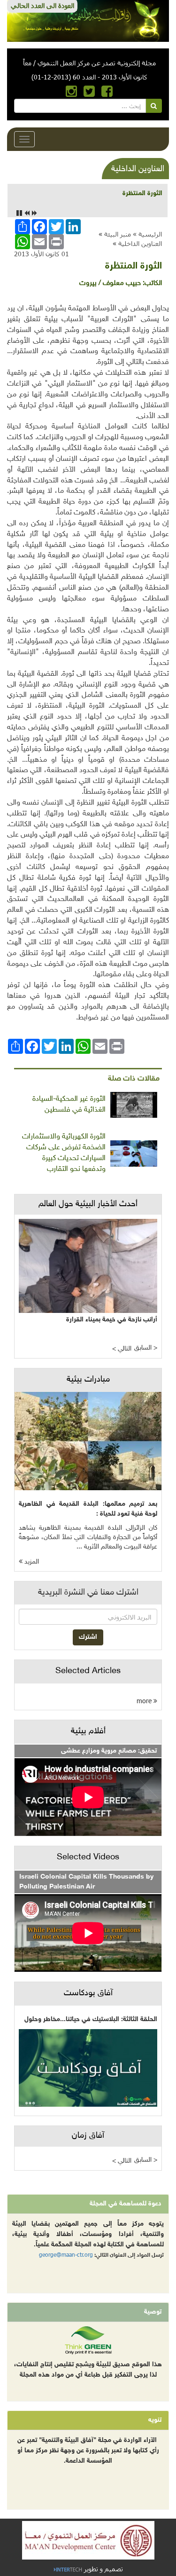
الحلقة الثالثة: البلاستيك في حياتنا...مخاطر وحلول (91, 2019)
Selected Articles (88, 1671)
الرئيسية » (147, 234)
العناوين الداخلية (140, 243)
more (145, 1701)
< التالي (122, 1349)
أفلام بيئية (88, 1731)
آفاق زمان (88, 2136)
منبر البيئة (118, 234)
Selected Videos (88, 1857)
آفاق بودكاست (88, 1993)
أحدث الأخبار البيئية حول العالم (88, 1204)
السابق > (146, 1348)
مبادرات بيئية (88, 1380)
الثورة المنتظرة (142, 194)
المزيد (31, 1562)
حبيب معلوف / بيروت (110, 283)
